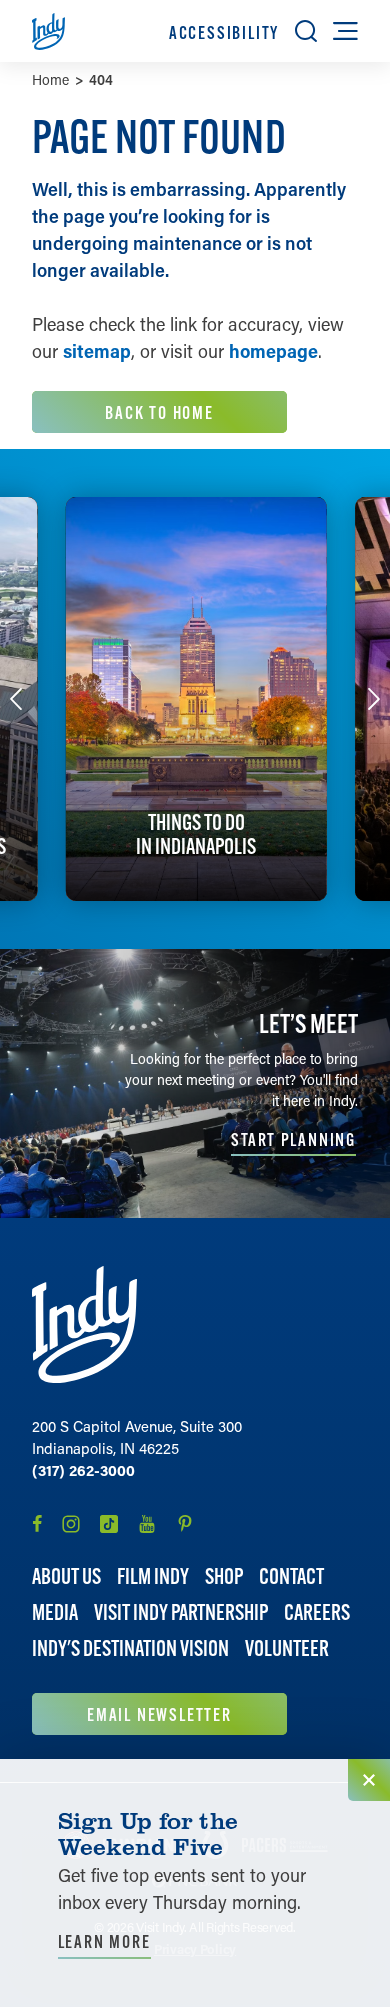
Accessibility (224, 32)
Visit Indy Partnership (181, 1612)
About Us (66, 1576)
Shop (224, 1576)
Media (55, 1612)
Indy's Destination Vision (130, 1648)
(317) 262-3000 (83, 1470)
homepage (273, 351)
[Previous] (16, 699)
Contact (291, 1576)
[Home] (84, 1324)
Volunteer (287, 1648)
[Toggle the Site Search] (306, 31)
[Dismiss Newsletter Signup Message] (369, 1780)
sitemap (97, 351)
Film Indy (153, 1576)
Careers (317, 1612)
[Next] (374, 699)
